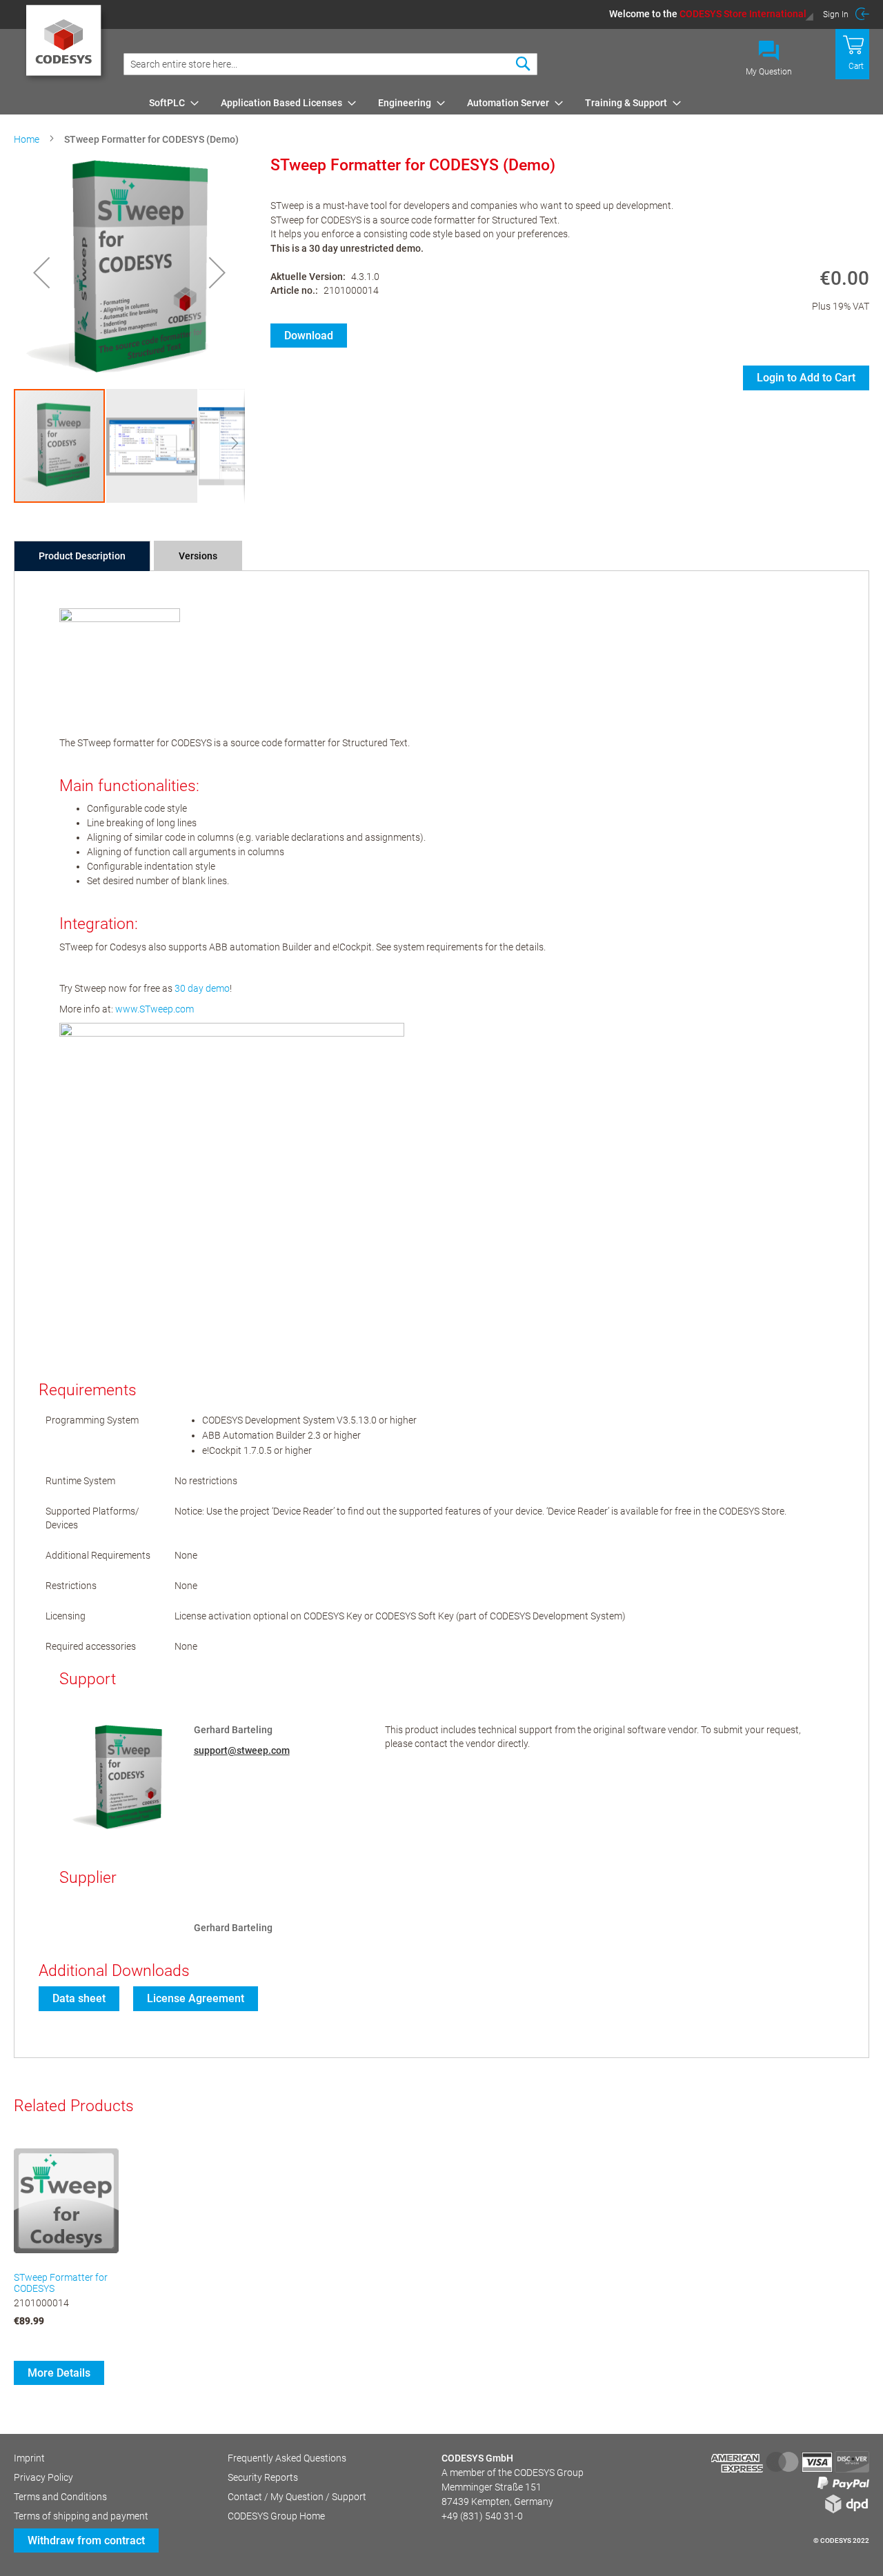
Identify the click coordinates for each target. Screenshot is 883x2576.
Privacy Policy (43, 2477)
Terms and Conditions (60, 2497)
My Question (769, 72)
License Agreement (196, 1998)
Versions (198, 556)
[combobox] (330, 64)
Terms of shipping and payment (81, 2516)
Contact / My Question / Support (297, 2497)
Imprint (29, 2458)
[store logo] (66, 45)
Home (27, 139)
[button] (712, 14)
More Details (59, 2373)
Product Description (82, 556)
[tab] (82, 556)
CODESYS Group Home (276, 2516)
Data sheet (79, 1998)
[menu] (507, 103)
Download (309, 336)
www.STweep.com (155, 1009)
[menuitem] (170, 103)
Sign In (836, 14)
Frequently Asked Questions (287, 2458)
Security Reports (263, 2477)
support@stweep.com (242, 1750)
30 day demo (202, 988)
